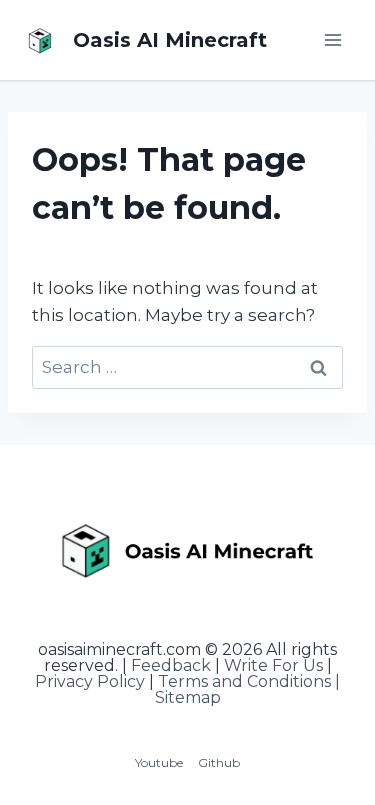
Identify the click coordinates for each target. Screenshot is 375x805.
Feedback (171, 665)
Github (219, 762)
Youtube (159, 762)
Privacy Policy (90, 681)
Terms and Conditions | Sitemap (248, 689)
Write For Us (273, 665)
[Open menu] (332, 39)
